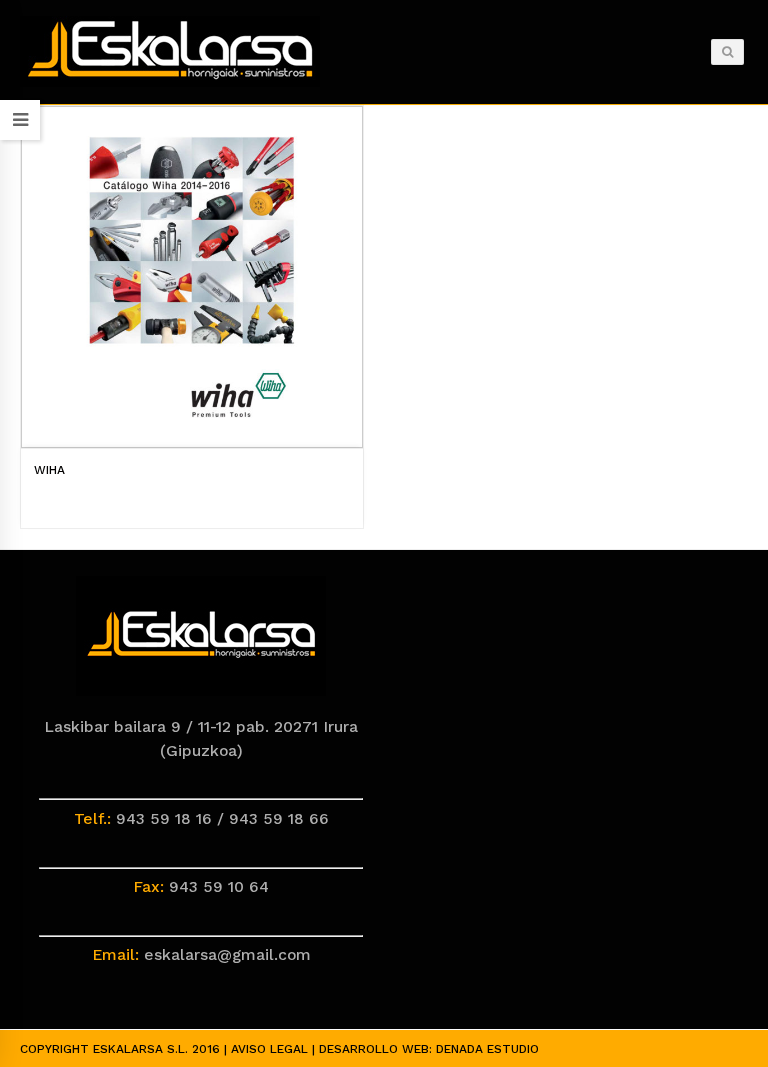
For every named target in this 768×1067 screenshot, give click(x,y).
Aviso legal (269, 1049)
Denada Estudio (487, 1049)
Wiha (49, 470)
